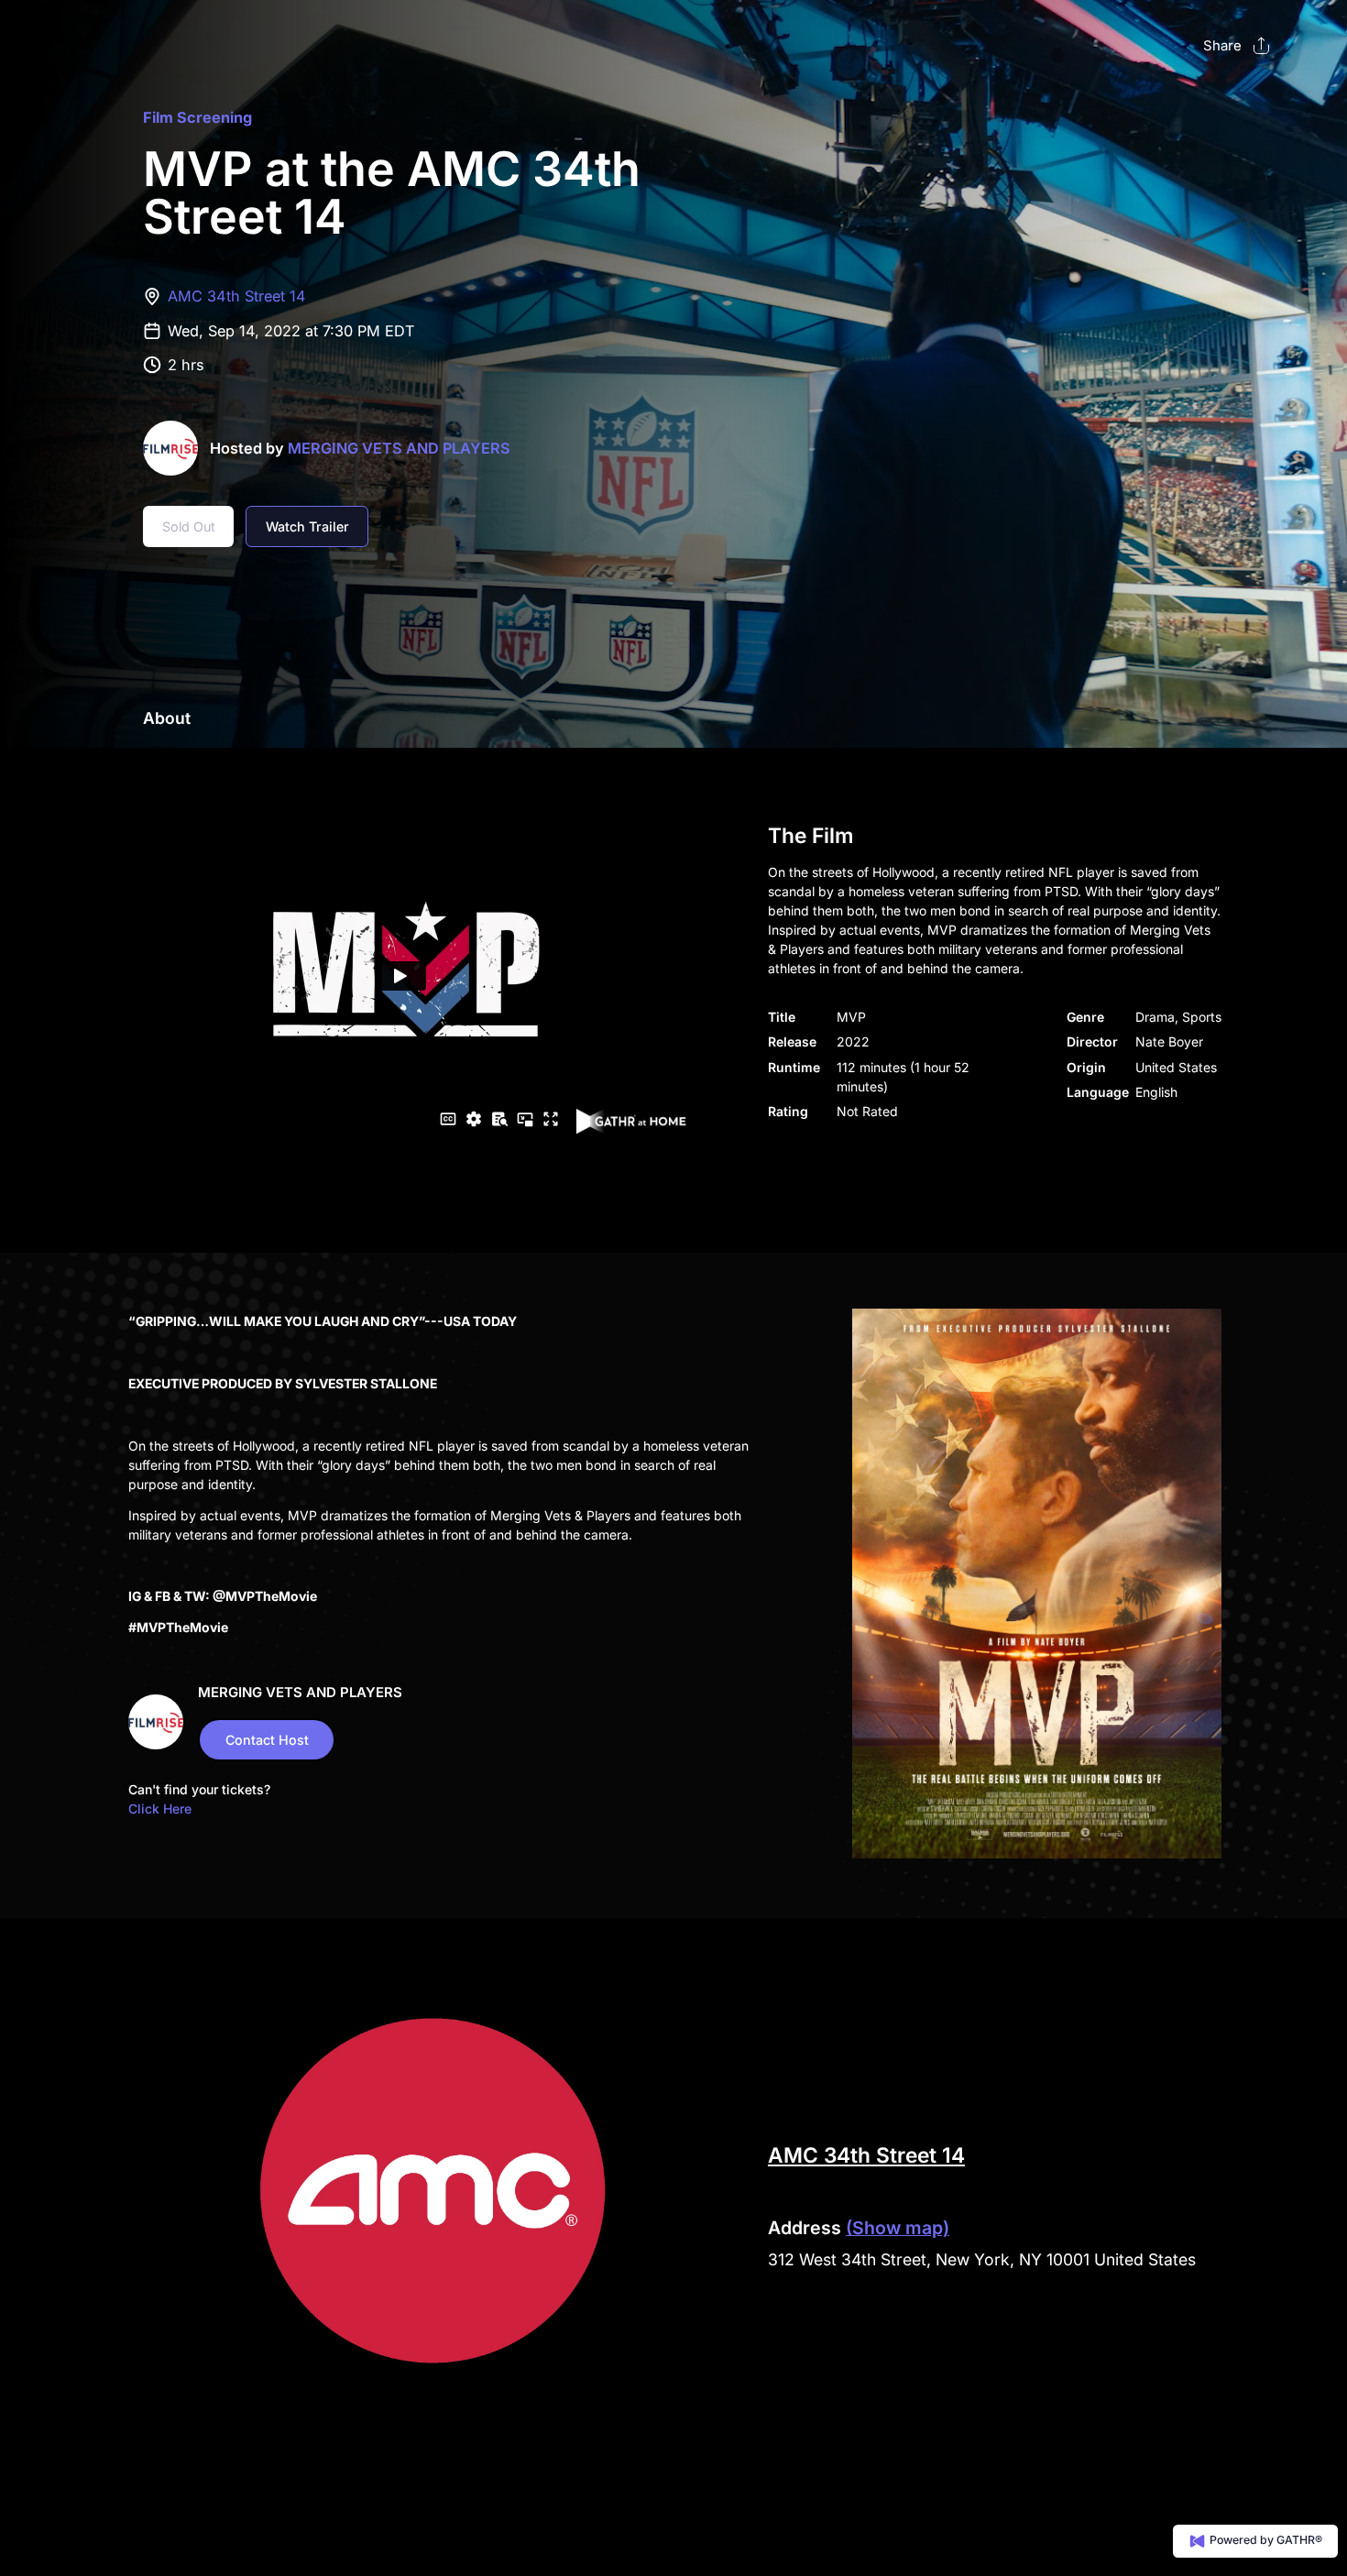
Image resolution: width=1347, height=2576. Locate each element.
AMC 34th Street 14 (237, 296)
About (167, 718)
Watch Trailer (307, 526)
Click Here (160, 1809)
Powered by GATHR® (1265, 2540)
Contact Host (267, 1740)
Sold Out (189, 526)
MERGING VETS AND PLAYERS (399, 448)
